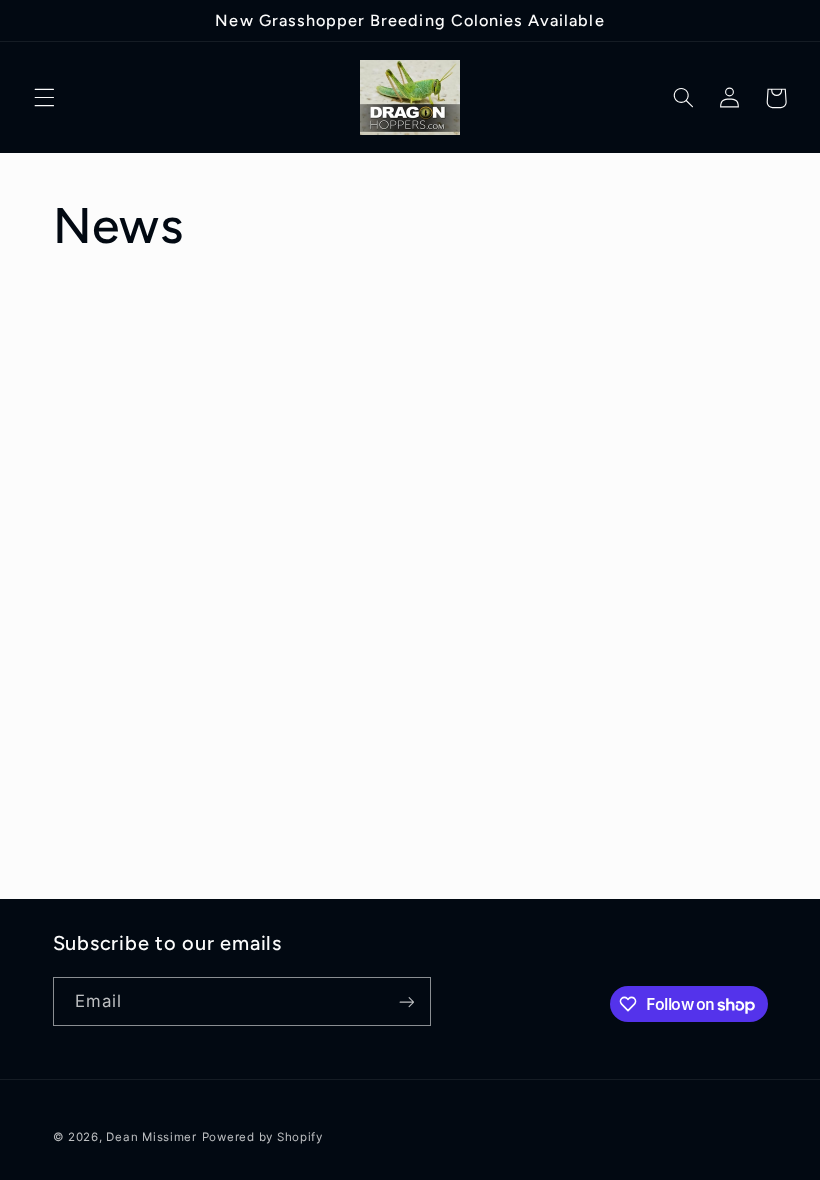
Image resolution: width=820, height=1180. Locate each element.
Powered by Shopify (262, 1137)
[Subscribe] (406, 1001)
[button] (44, 98)
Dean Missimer (151, 1137)
